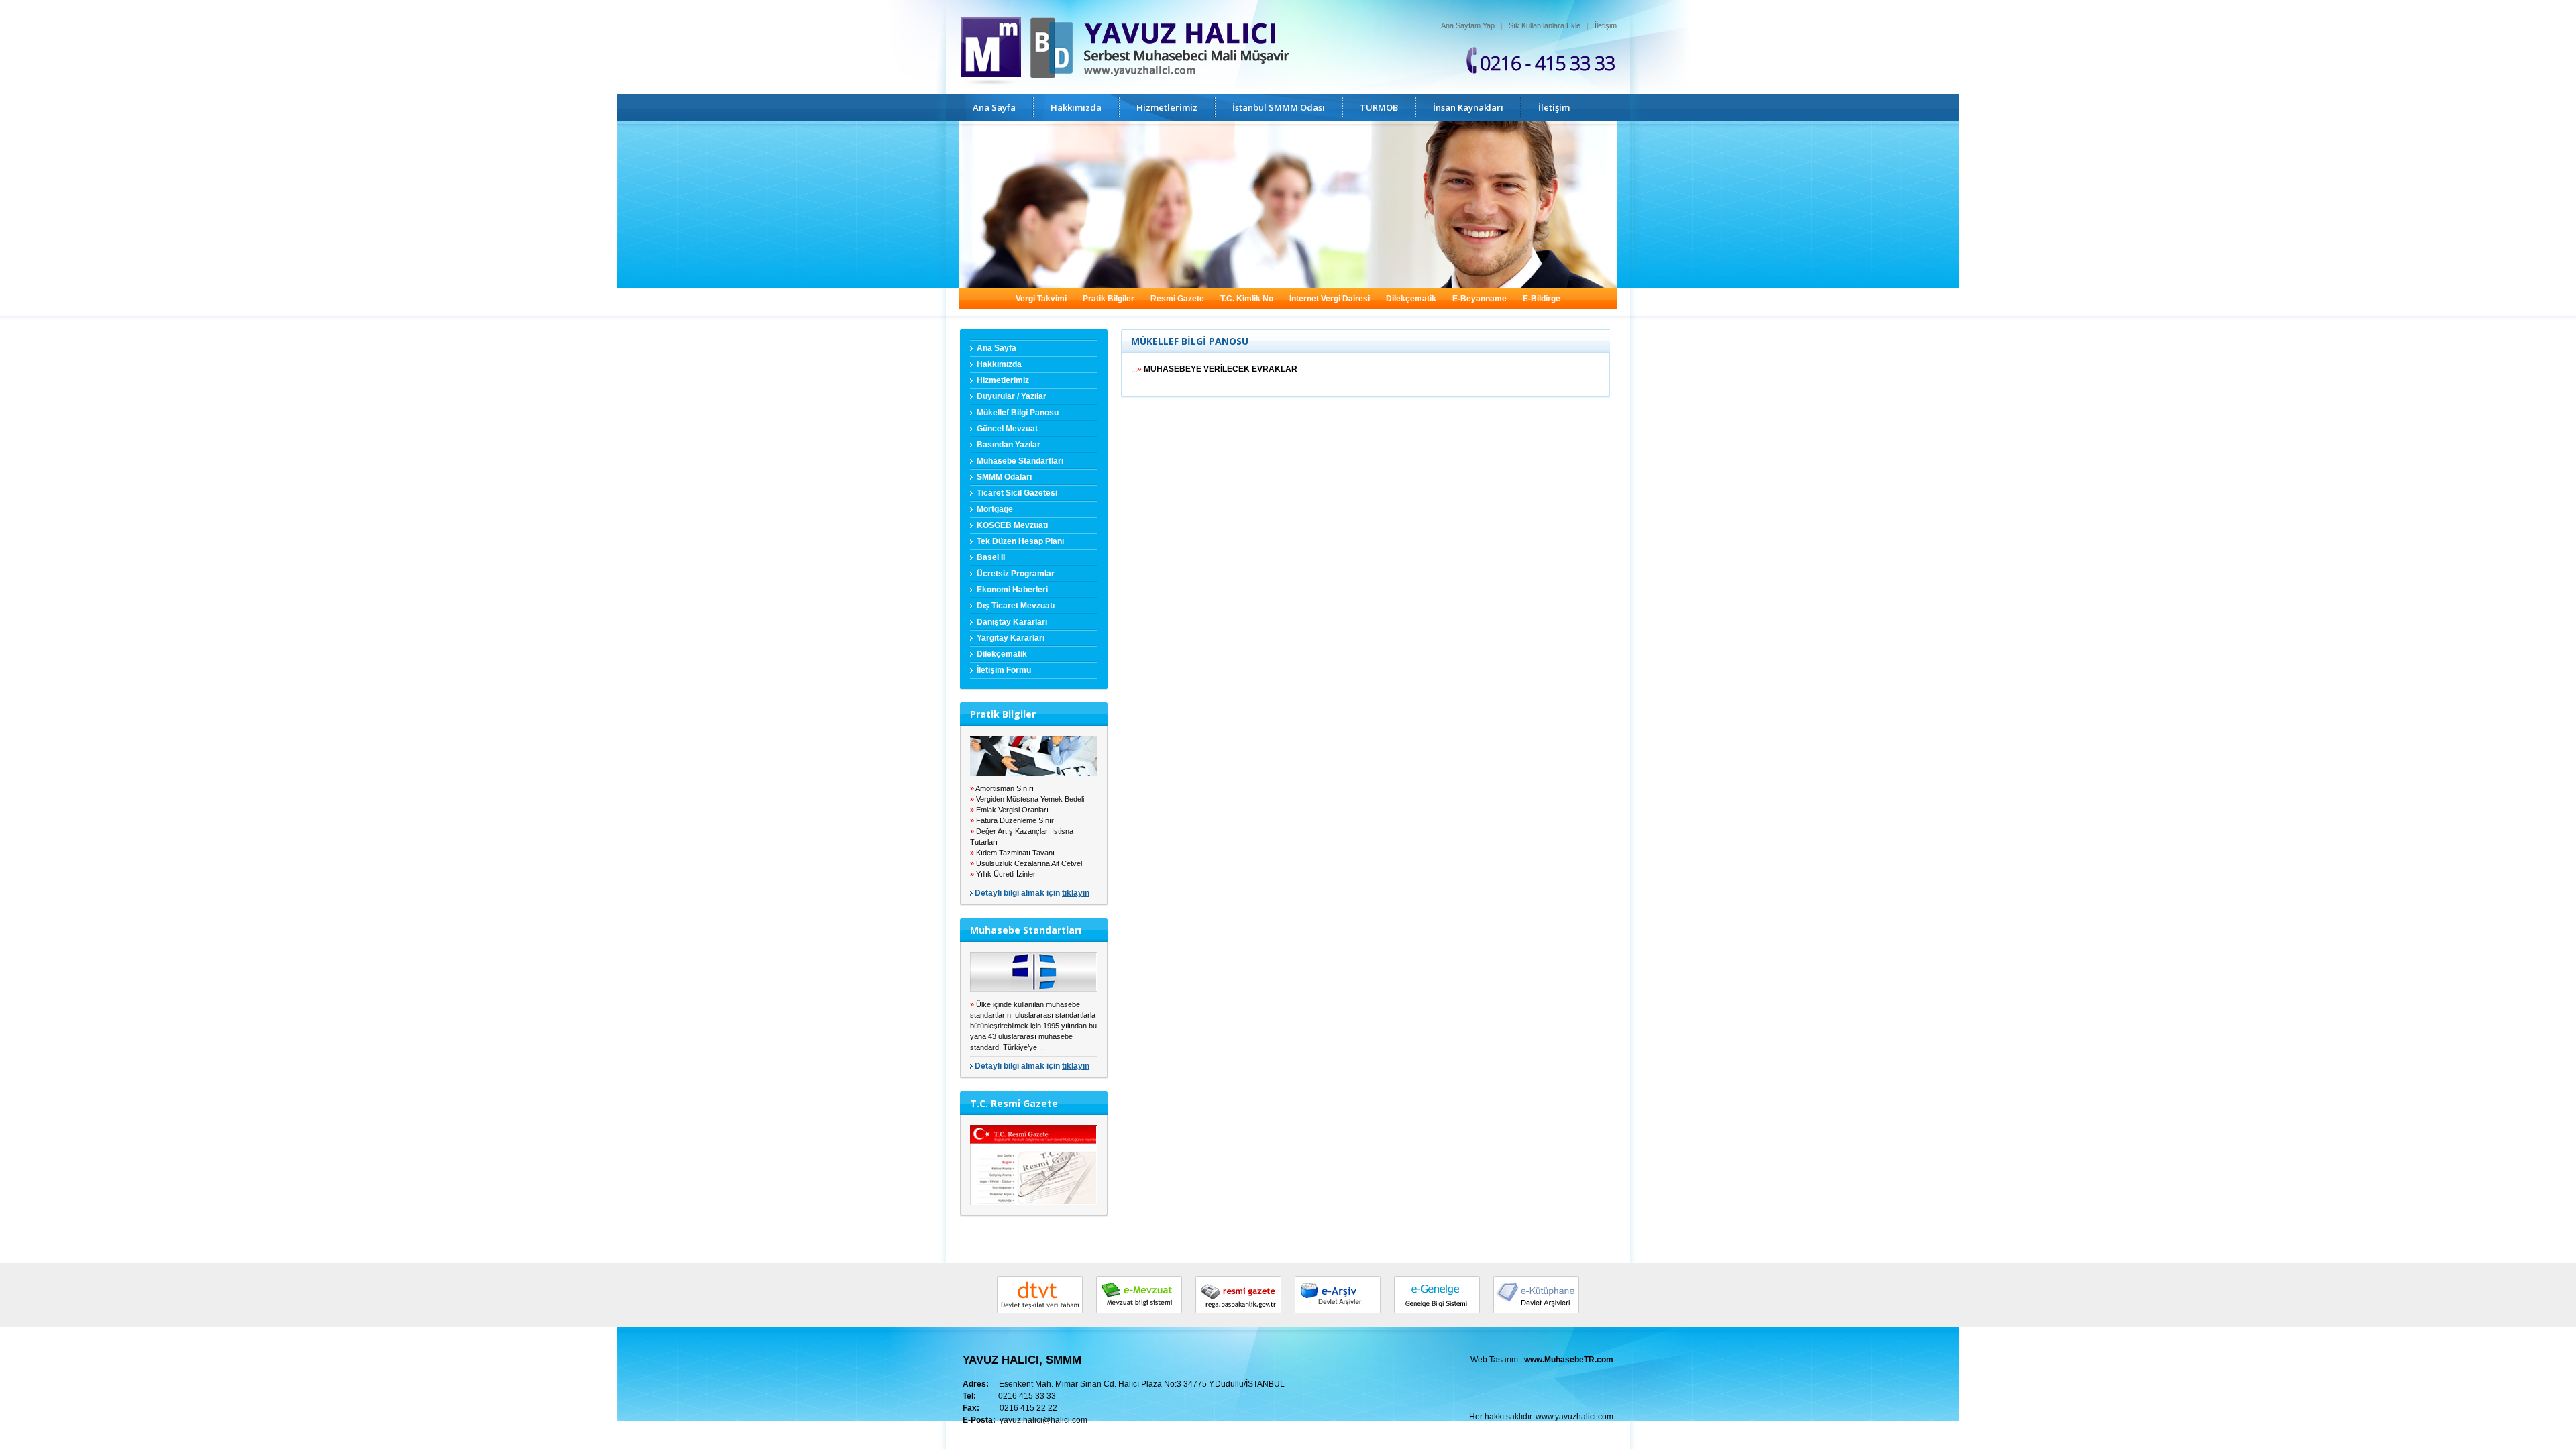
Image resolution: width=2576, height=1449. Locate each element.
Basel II (991, 557)
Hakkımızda (1076, 107)
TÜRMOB (1379, 107)
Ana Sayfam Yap (1468, 25)
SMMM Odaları (1004, 477)
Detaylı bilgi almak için (1032, 893)
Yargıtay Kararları (1011, 638)
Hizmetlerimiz (1167, 107)
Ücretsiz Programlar (1016, 574)
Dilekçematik (1411, 299)
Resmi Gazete (1177, 299)
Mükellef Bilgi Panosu (1018, 413)
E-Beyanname (1480, 299)
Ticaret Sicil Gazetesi (1017, 493)
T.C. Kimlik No (1247, 299)
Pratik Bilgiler (1109, 299)
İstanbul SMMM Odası (1279, 107)
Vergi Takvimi (1041, 299)
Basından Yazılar (1009, 445)
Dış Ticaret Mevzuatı (1016, 606)
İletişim (1606, 25)
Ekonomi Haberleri (1012, 590)
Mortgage (995, 509)
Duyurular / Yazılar (1012, 396)
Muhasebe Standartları (1020, 461)
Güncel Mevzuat (1007, 429)
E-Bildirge (1542, 299)
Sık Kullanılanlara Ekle (1545, 25)
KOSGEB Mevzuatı (1012, 525)
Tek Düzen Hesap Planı (1020, 541)
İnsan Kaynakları (1468, 107)
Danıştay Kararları (1012, 622)
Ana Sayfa (994, 107)
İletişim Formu (1004, 670)
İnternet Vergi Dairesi (1330, 299)
